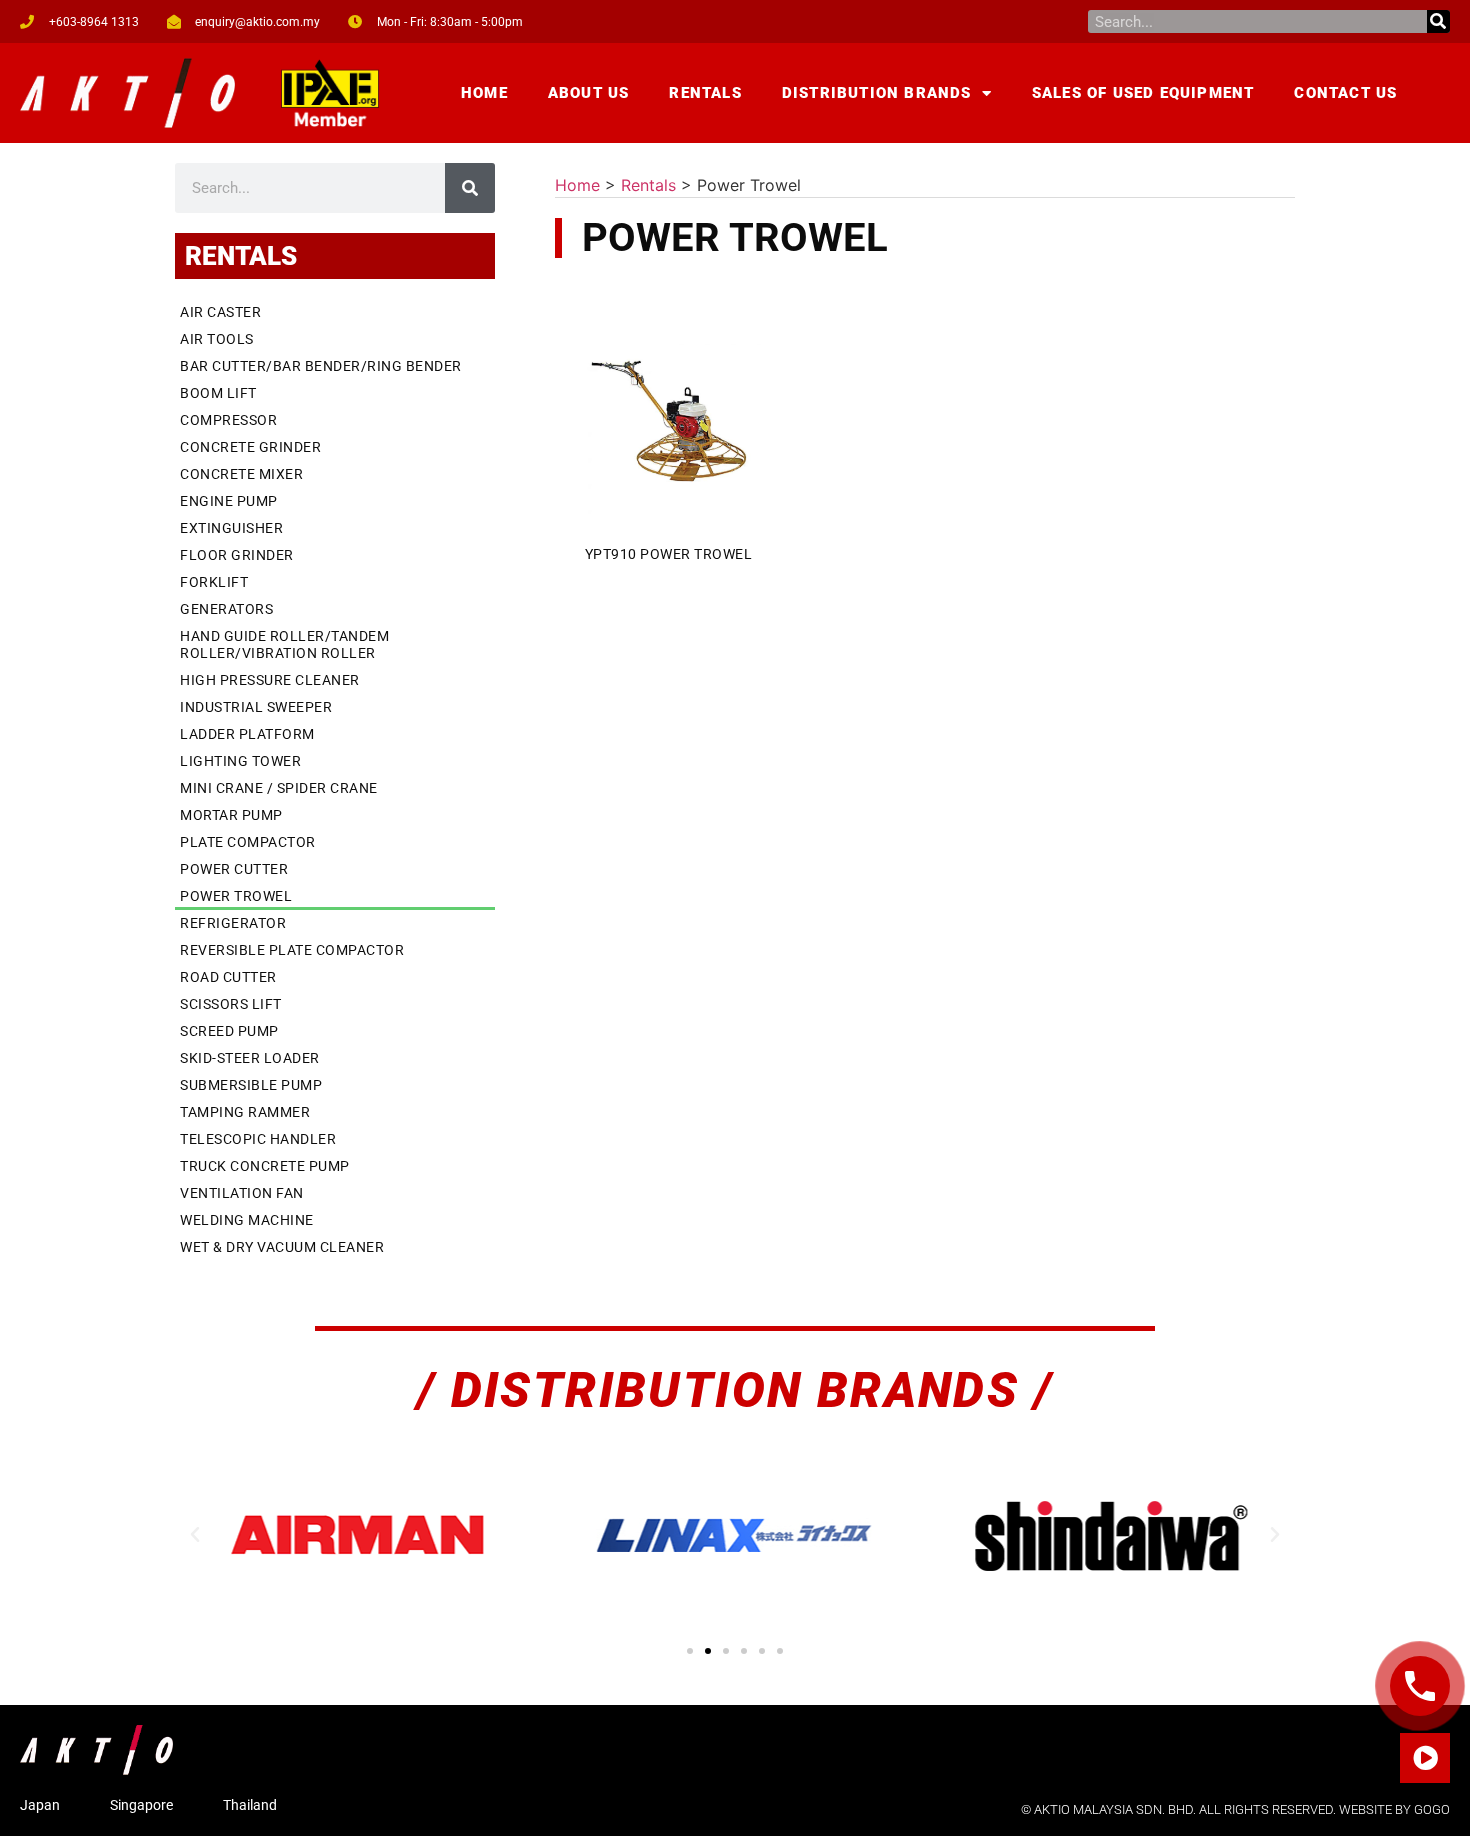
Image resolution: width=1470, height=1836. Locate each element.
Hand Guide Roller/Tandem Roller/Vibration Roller (284, 644)
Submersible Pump (251, 1085)
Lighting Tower (240, 761)
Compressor (228, 420)
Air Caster (220, 312)
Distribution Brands (877, 93)
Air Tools (217, 339)
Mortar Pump (231, 815)
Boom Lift (218, 393)
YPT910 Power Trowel (669, 554)
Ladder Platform (247, 734)
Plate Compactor (248, 842)
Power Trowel (236, 896)
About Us (589, 93)
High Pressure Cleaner (270, 680)
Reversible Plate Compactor (292, 950)
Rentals (705, 93)
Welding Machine (247, 1220)
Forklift (214, 582)
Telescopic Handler (258, 1139)
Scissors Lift (231, 1004)
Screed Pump (229, 1031)
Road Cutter (228, 977)
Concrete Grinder (250, 447)
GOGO (1432, 1809)
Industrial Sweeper (256, 707)
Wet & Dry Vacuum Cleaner (282, 1247)
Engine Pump (229, 501)
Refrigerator (233, 923)
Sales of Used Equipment (1143, 93)
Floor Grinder (237, 555)
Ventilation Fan (242, 1193)
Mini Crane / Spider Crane (279, 788)
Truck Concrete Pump (265, 1166)
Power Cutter (234, 869)
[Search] (1438, 21)
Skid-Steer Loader (250, 1058)
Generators (226, 609)
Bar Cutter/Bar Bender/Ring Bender (321, 366)
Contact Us (1345, 93)
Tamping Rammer (245, 1112)
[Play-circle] (1425, 1758)
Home (484, 93)
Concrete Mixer (241, 474)
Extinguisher (231, 528)
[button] (195, 1535)
